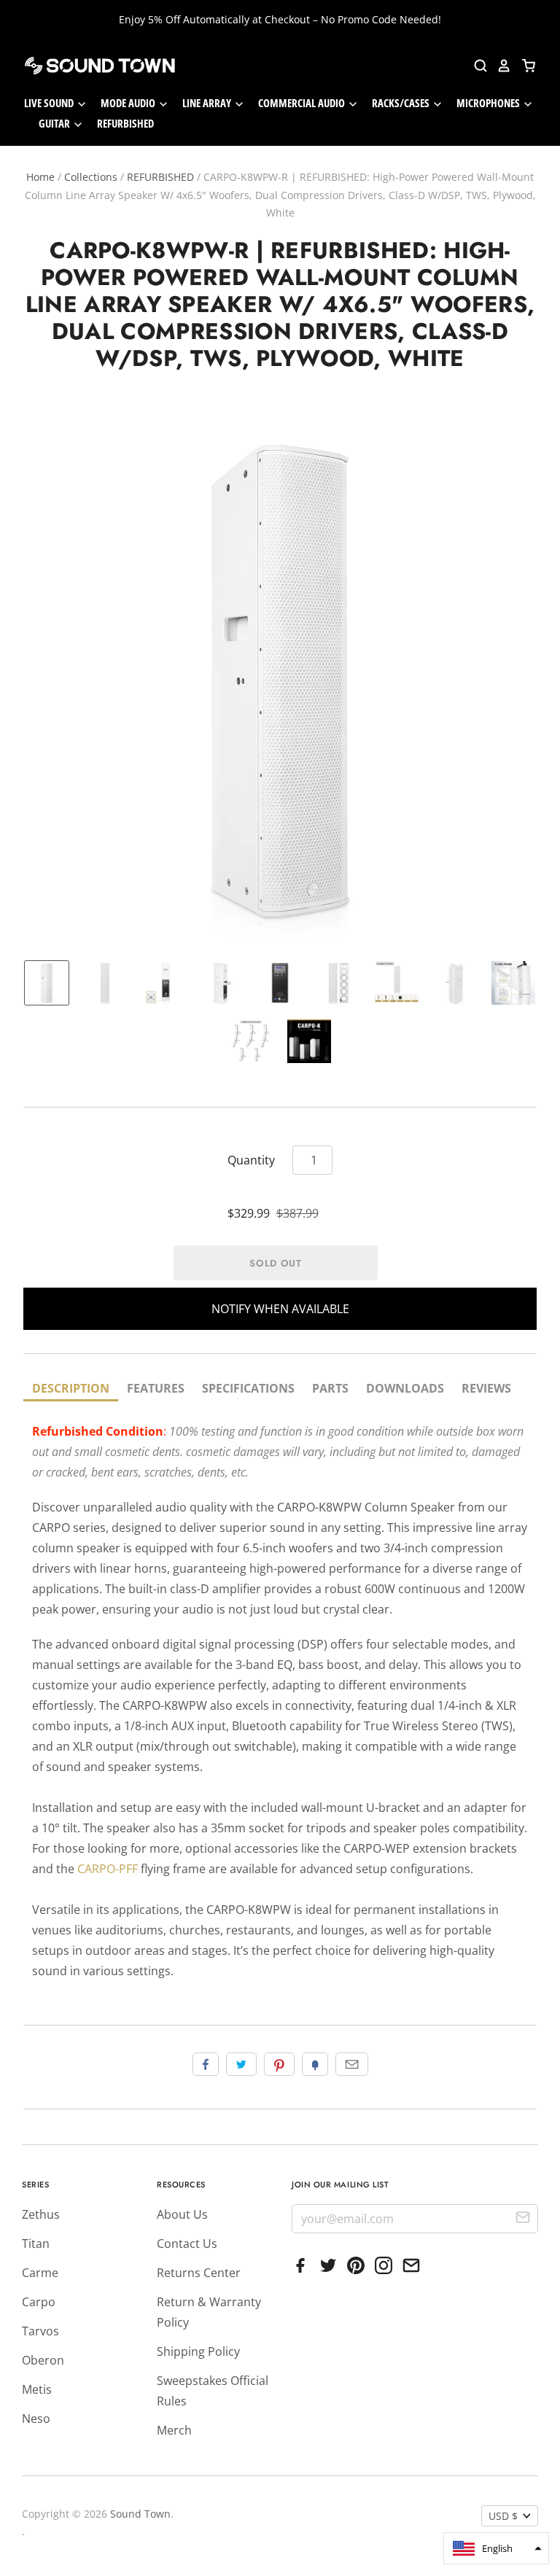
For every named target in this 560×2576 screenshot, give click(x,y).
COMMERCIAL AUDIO (303, 103)
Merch (174, 2430)
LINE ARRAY (208, 103)
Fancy (315, 2064)
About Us (182, 2214)
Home (40, 177)
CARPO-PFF (108, 1869)
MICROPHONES (489, 103)
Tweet (241, 2064)
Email (352, 2064)
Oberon (43, 2360)
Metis (37, 2389)
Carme (40, 2273)
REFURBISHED (125, 123)
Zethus (41, 2214)
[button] (496, 2548)
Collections (91, 177)
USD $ (503, 2516)
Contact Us (187, 2244)
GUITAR (55, 123)
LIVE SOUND (50, 103)
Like (206, 2064)
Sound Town (140, 2514)
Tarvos (40, 2331)
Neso (36, 2419)
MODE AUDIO (129, 103)
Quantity (251, 1160)
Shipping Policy (198, 2351)
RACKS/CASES (402, 103)
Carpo (39, 2302)
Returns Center (199, 2273)
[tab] (71, 1389)
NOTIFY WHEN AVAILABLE (280, 1309)
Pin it (279, 2064)
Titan (36, 2244)
